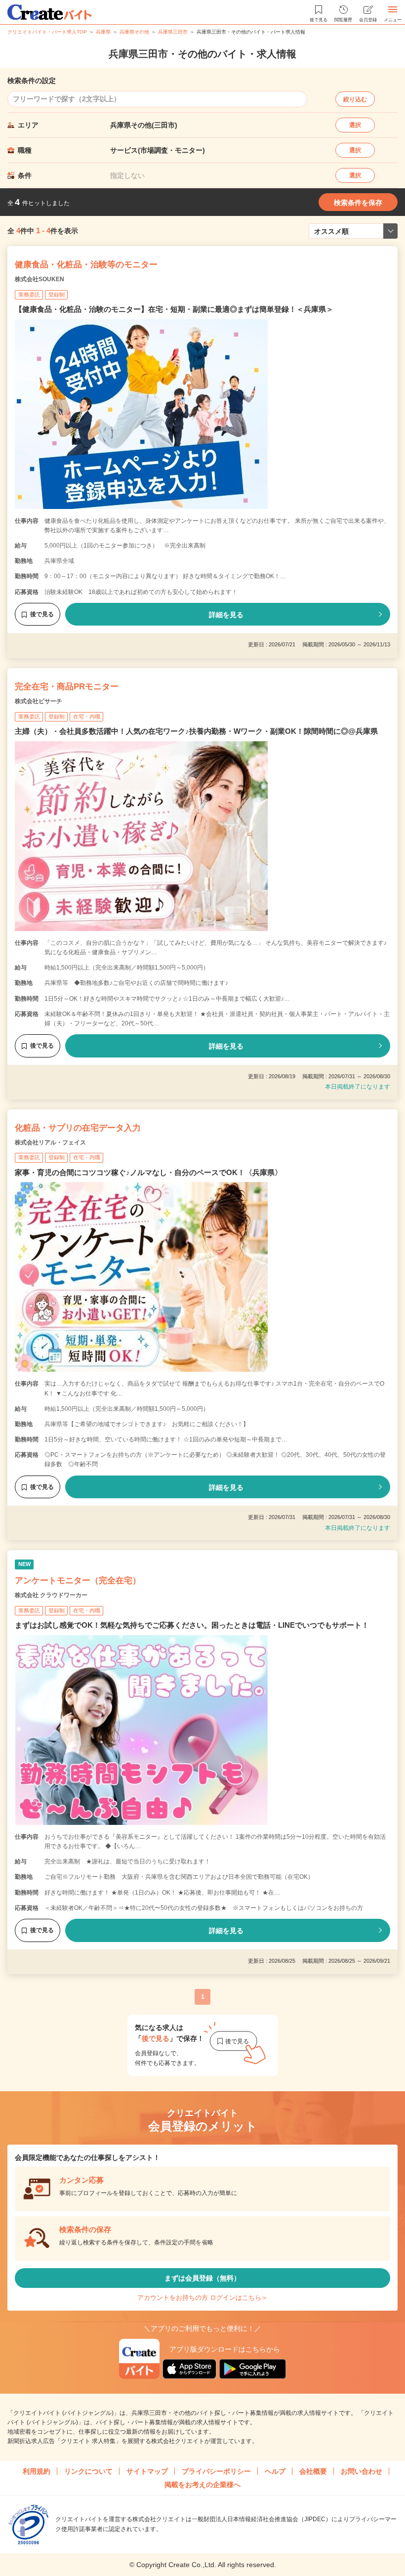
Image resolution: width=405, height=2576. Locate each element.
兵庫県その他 (134, 32)
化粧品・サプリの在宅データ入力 (78, 1128)
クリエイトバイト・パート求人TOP (47, 32)
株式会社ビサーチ (39, 701)
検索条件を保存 (358, 203)
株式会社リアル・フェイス (50, 1142)
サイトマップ (147, 2471)
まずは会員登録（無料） (202, 2278)
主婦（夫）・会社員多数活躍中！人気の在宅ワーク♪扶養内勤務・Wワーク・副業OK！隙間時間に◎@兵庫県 (196, 731)
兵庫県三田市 (173, 32)
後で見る (42, 614)
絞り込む (355, 99)
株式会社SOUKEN (40, 279)
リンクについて (88, 2471)
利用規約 (37, 2471)
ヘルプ (275, 2471)
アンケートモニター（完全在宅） (78, 1581)
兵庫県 (103, 32)
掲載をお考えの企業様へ (202, 2485)
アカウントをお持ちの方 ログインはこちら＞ (202, 2298)
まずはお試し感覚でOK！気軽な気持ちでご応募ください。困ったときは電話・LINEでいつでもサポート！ (192, 1625)
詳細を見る (226, 615)
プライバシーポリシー (216, 2471)
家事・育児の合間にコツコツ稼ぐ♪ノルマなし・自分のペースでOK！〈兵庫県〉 (148, 1172)
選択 (355, 125)
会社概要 (313, 2471)
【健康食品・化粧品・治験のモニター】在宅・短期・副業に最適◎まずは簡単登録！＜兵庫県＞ (174, 309)
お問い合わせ (362, 2471)
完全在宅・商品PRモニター (67, 687)
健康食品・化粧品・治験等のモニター (86, 265)
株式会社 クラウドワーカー (51, 1595)
